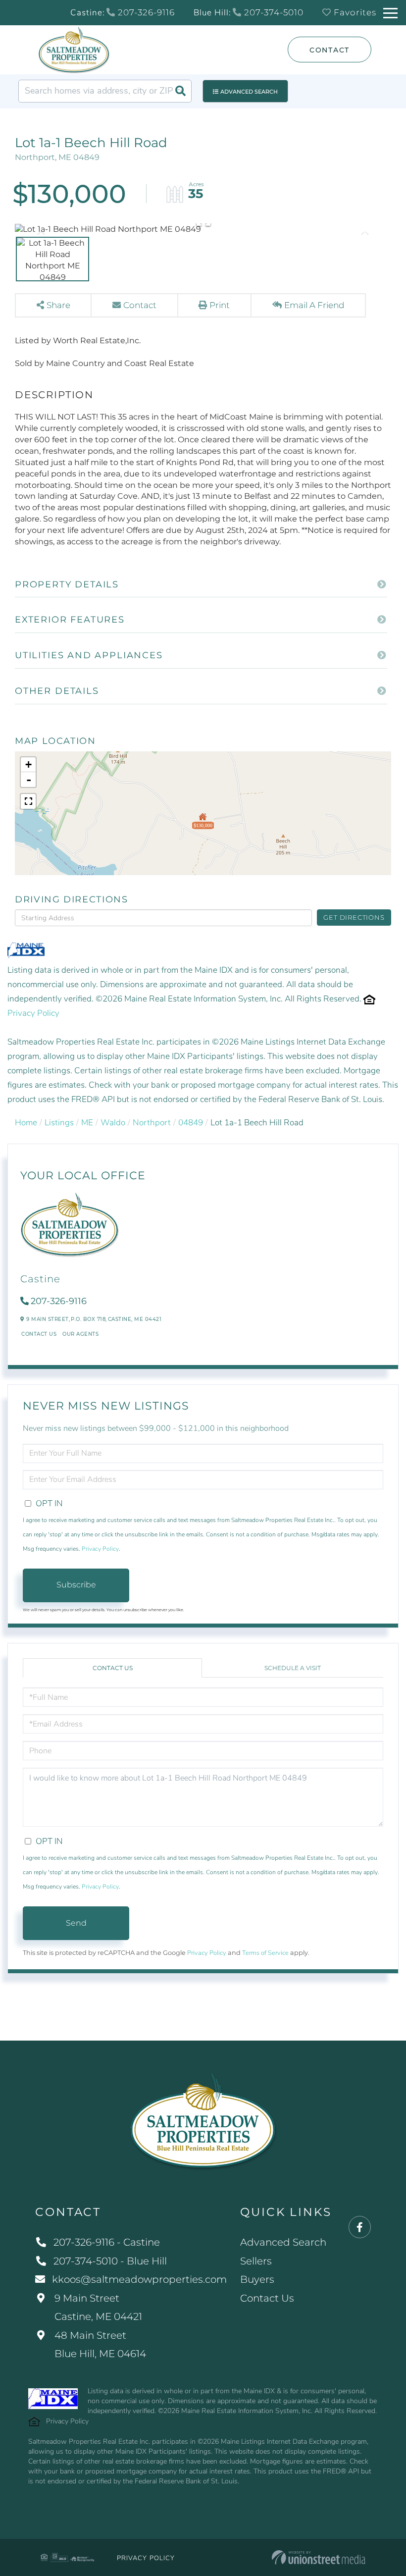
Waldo (113, 1123)
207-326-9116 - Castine (107, 2242)
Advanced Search (249, 92)
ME (87, 1123)
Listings (59, 1123)
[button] (180, 91)
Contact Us (39, 1334)
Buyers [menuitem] (257, 2279)
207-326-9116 (145, 12)
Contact (330, 50)
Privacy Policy (33, 1013)
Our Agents (80, 1334)
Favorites (354, 12)
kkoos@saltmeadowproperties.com (139, 2279)
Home (26, 1123)
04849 (191, 1123)
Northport (152, 1123)
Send (76, 1923)
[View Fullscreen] (28, 801)
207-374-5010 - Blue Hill (110, 2261)
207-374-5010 (273, 12)
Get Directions (354, 917)
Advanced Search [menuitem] (283, 2242)
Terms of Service (265, 1953)
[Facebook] (360, 2228)
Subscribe (76, 1585)
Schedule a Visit (293, 1668)
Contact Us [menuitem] (267, 2298)
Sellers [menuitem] (256, 2261)
